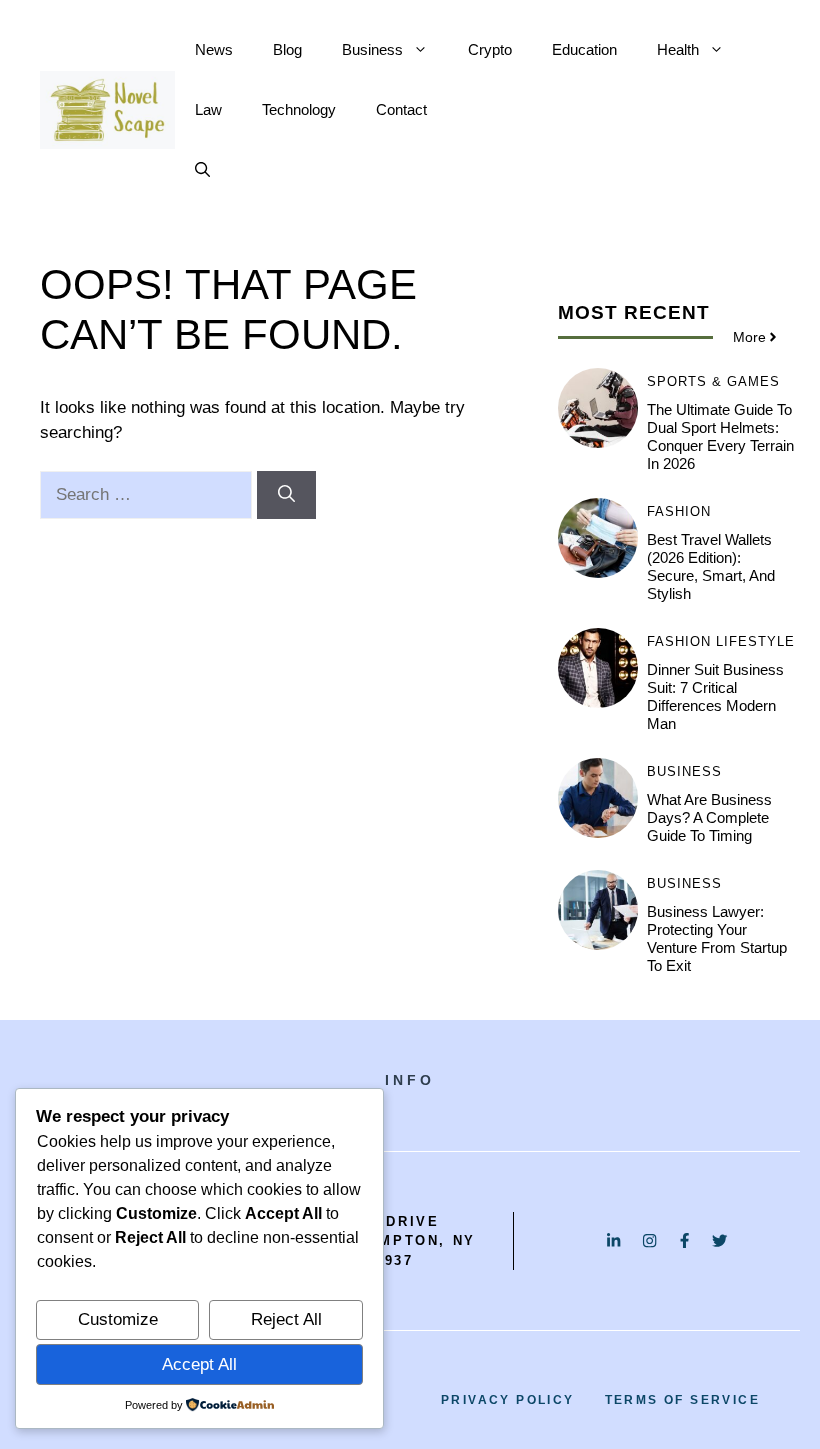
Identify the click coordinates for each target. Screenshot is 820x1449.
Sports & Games (713, 381)
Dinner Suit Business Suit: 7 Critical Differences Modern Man (715, 696)
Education (584, 49)
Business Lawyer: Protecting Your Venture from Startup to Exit (717, 938)
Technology (299, 109)
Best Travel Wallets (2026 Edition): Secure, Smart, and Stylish (711, 566)
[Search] (286, 495)
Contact (401, 109)
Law (208, 109)
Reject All (286, 1319)
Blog (287, 49)
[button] (202, 170)
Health (678, 49)
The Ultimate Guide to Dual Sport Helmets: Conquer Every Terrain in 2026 (720, 436)
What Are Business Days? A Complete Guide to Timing (709, 817)
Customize (118, 1319)
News (214, 49)
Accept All (199, 1364)
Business (372, 49)
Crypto (490, 49)
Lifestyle (755, 641)
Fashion (679, 511)
